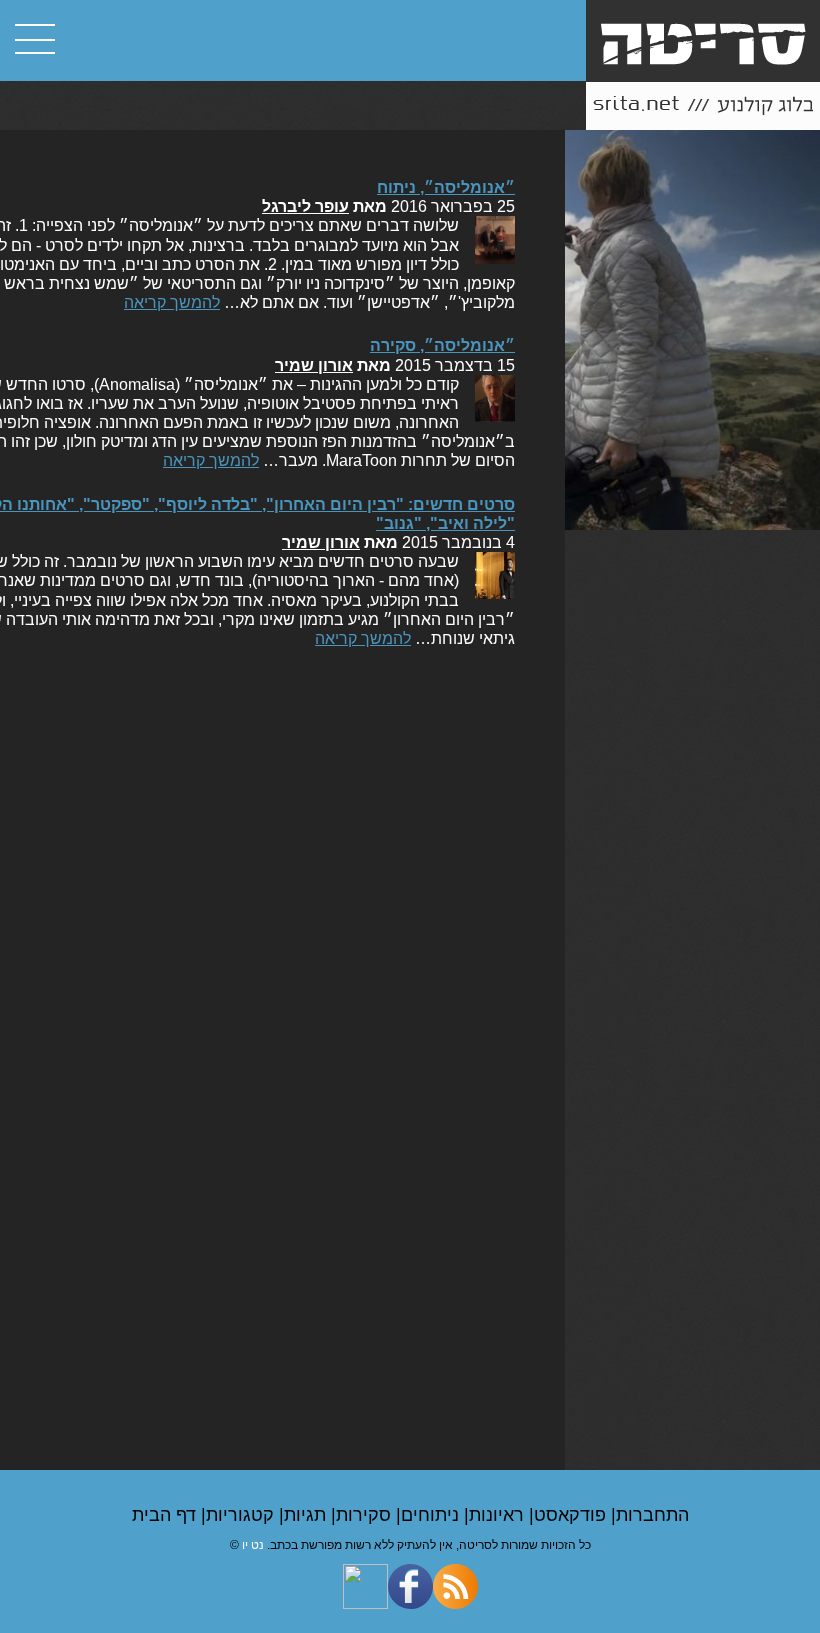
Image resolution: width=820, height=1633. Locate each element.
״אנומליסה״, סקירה (442, 345)
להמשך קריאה (172, 302)
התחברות (652, 1515)
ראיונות (499, 1515)
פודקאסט (572, 1515)
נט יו (253, 1545)
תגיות (307, 1515)
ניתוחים (432, 1515)
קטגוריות (242, 1515)
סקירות (366, 1515)
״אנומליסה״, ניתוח (446, 187)
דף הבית (166, 1515)
